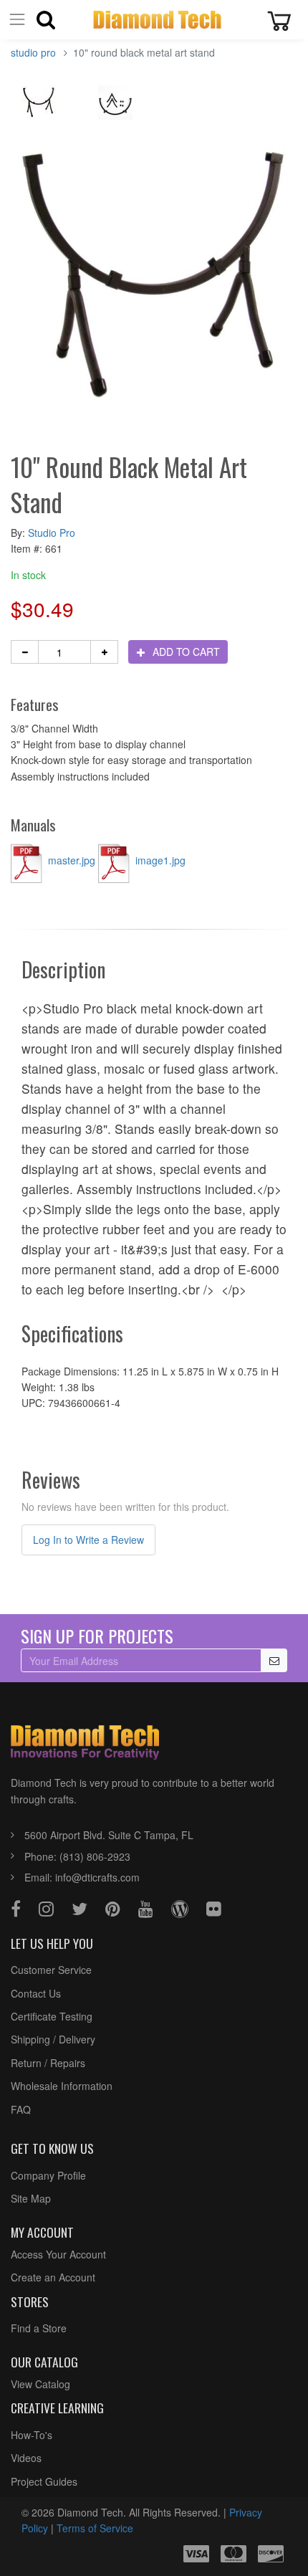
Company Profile (48, 2175)
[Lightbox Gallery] (39, 107)
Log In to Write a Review (88, 1540)
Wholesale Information (62, 2086)
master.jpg (72, 860)
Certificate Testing (52, 2016)
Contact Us (36, 1993)
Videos (26, 2458)
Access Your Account (58, 2254)
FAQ (21, 2109)
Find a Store (39, 2328)
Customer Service (51, 1970)
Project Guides (44, 2481)
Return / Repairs (48, 2063)
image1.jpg (159, 860)
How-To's (32, 2435)
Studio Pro (52, 533)
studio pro (33, 52)
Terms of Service (95, 2528)
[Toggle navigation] (17, 20)
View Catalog (40, 2384)
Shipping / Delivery (53, 2039)
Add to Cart (185, 652)
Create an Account (53, 2277)
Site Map (31, 2198)
